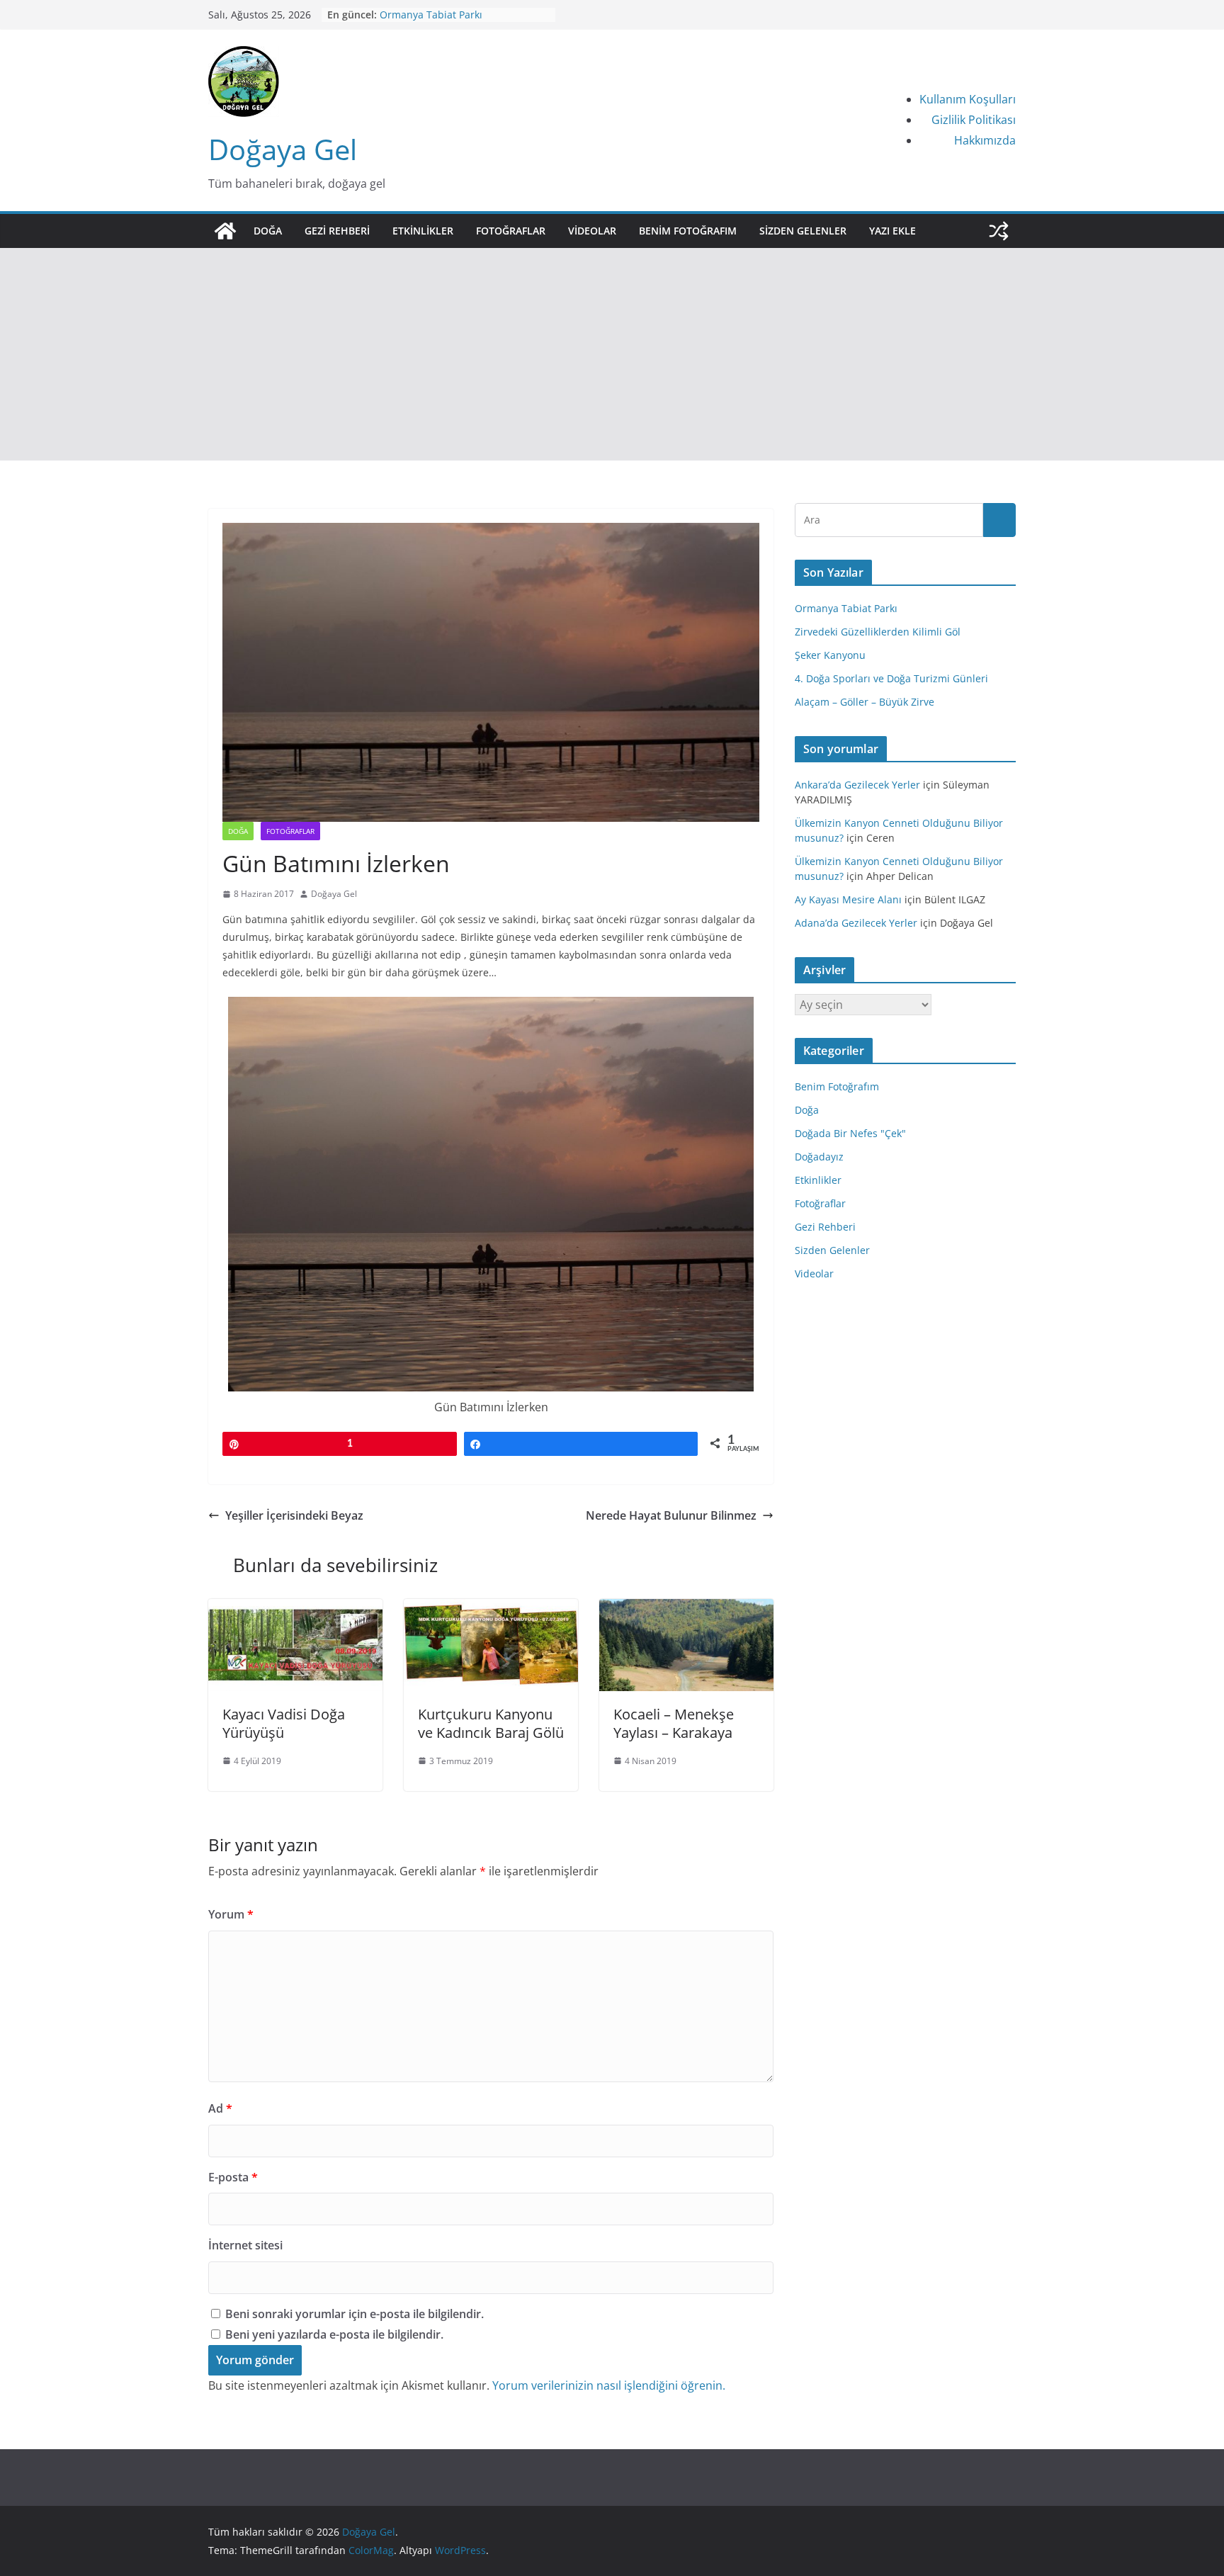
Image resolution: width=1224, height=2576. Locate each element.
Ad (220, 2108)
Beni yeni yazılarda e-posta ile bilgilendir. (334, 2334)
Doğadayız (819, 1157)
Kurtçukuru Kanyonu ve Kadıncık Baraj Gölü (491, 1723)
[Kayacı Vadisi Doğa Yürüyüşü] (295, 1609)
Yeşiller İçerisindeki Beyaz (294, 1515)
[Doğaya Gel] (225, 231)
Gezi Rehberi (337, 231)
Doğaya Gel (283, 149)
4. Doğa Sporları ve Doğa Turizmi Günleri (891, 678)
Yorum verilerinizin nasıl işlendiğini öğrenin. (609, 2385)
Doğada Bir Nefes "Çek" (850, 1133)
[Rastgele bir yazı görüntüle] (999, 231)
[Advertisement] (612, 354)
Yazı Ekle (892, 231)
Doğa (268, 231)
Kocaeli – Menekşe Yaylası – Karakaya (674, 1723)
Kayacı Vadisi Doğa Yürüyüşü (284, 1723)
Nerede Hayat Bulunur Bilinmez (671, 1515)
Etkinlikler (423, 231)
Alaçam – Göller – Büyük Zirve (449, 10)
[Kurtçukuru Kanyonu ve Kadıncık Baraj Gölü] (491, 1609)
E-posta (233, 2177)
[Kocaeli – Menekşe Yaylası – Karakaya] (686, 1609)
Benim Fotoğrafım (688, 231)
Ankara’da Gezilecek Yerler (857, 785)
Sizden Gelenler (803, 231)
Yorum (231, 1914)
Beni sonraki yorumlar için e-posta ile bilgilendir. (355, 2314)
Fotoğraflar (511, 231)
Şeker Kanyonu (830, 655)
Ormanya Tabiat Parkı (846, 608)
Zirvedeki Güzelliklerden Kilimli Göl (878, 632)
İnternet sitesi (245, 2245)
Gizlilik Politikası (974, 120)
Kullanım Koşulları (968, 99)
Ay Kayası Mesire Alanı (848, 899)
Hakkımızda (985, 140)
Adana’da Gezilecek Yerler (856, 923)
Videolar (592, 231)
